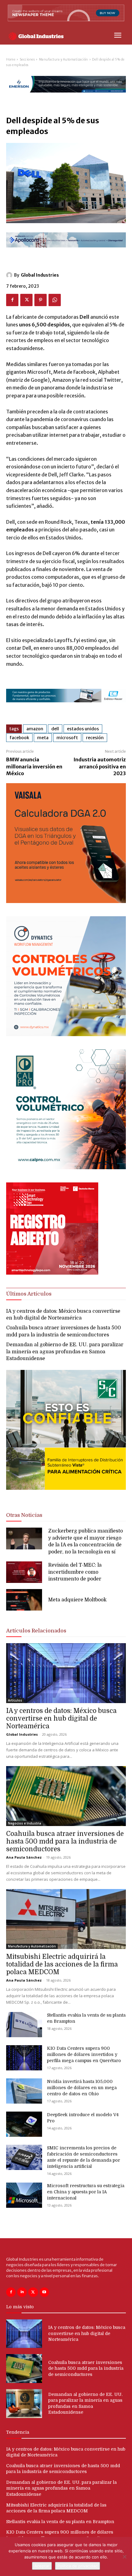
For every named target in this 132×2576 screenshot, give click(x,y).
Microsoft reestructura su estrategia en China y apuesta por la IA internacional (86, 2192)
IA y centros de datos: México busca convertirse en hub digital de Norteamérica (61, 1718)
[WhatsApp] (55, 300)
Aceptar (42, 2566)
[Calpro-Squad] (66, 1168)
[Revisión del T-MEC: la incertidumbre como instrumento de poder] (24, 1572)
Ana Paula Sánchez (24, 1857)
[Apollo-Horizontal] (66, 252)
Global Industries (40, 275)
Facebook (19, 738)
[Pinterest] (41, 300)
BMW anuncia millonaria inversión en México (34, 766)
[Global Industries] (10, 275)
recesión (95, 738)
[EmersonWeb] (66, 98)
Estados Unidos (83, 729)
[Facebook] (12, 300)
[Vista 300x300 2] (66, 1495)
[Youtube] (44, 2292)
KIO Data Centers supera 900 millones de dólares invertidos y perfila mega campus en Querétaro (84, 2054)
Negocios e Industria (25, 1823)
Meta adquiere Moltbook (77, 1600)
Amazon (35, 729)
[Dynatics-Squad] (66, 1034)
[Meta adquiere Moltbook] (24, 1600)
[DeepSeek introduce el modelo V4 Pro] (24, 2124)
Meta (43, 738)
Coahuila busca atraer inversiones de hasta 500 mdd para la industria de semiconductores (65, 1841)
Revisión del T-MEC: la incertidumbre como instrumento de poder (75, 1572)
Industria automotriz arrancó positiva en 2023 (100, 766)
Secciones (27, 59)
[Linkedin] (22, 2292)
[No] (124, 2557)
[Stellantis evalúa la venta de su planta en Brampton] (24, 2025)
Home (11, 59)
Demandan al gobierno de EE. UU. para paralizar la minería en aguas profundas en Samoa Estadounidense (65, 1352)
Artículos (15, 1700)
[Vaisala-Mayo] (66, 901)
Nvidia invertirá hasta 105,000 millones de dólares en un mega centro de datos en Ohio (82, 2088)
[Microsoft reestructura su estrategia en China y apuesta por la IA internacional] (24, 2195)
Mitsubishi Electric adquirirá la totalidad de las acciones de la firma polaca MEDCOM (62, 1964)
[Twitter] (26, 300)
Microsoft (67, 738)
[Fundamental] (66, 707)
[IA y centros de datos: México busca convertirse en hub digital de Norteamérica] (66, 1673)
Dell (55, 729)
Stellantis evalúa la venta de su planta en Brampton (60, 2522)
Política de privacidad (78, 2566)
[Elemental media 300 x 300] (52, 1273)
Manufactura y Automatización (64, 59)
